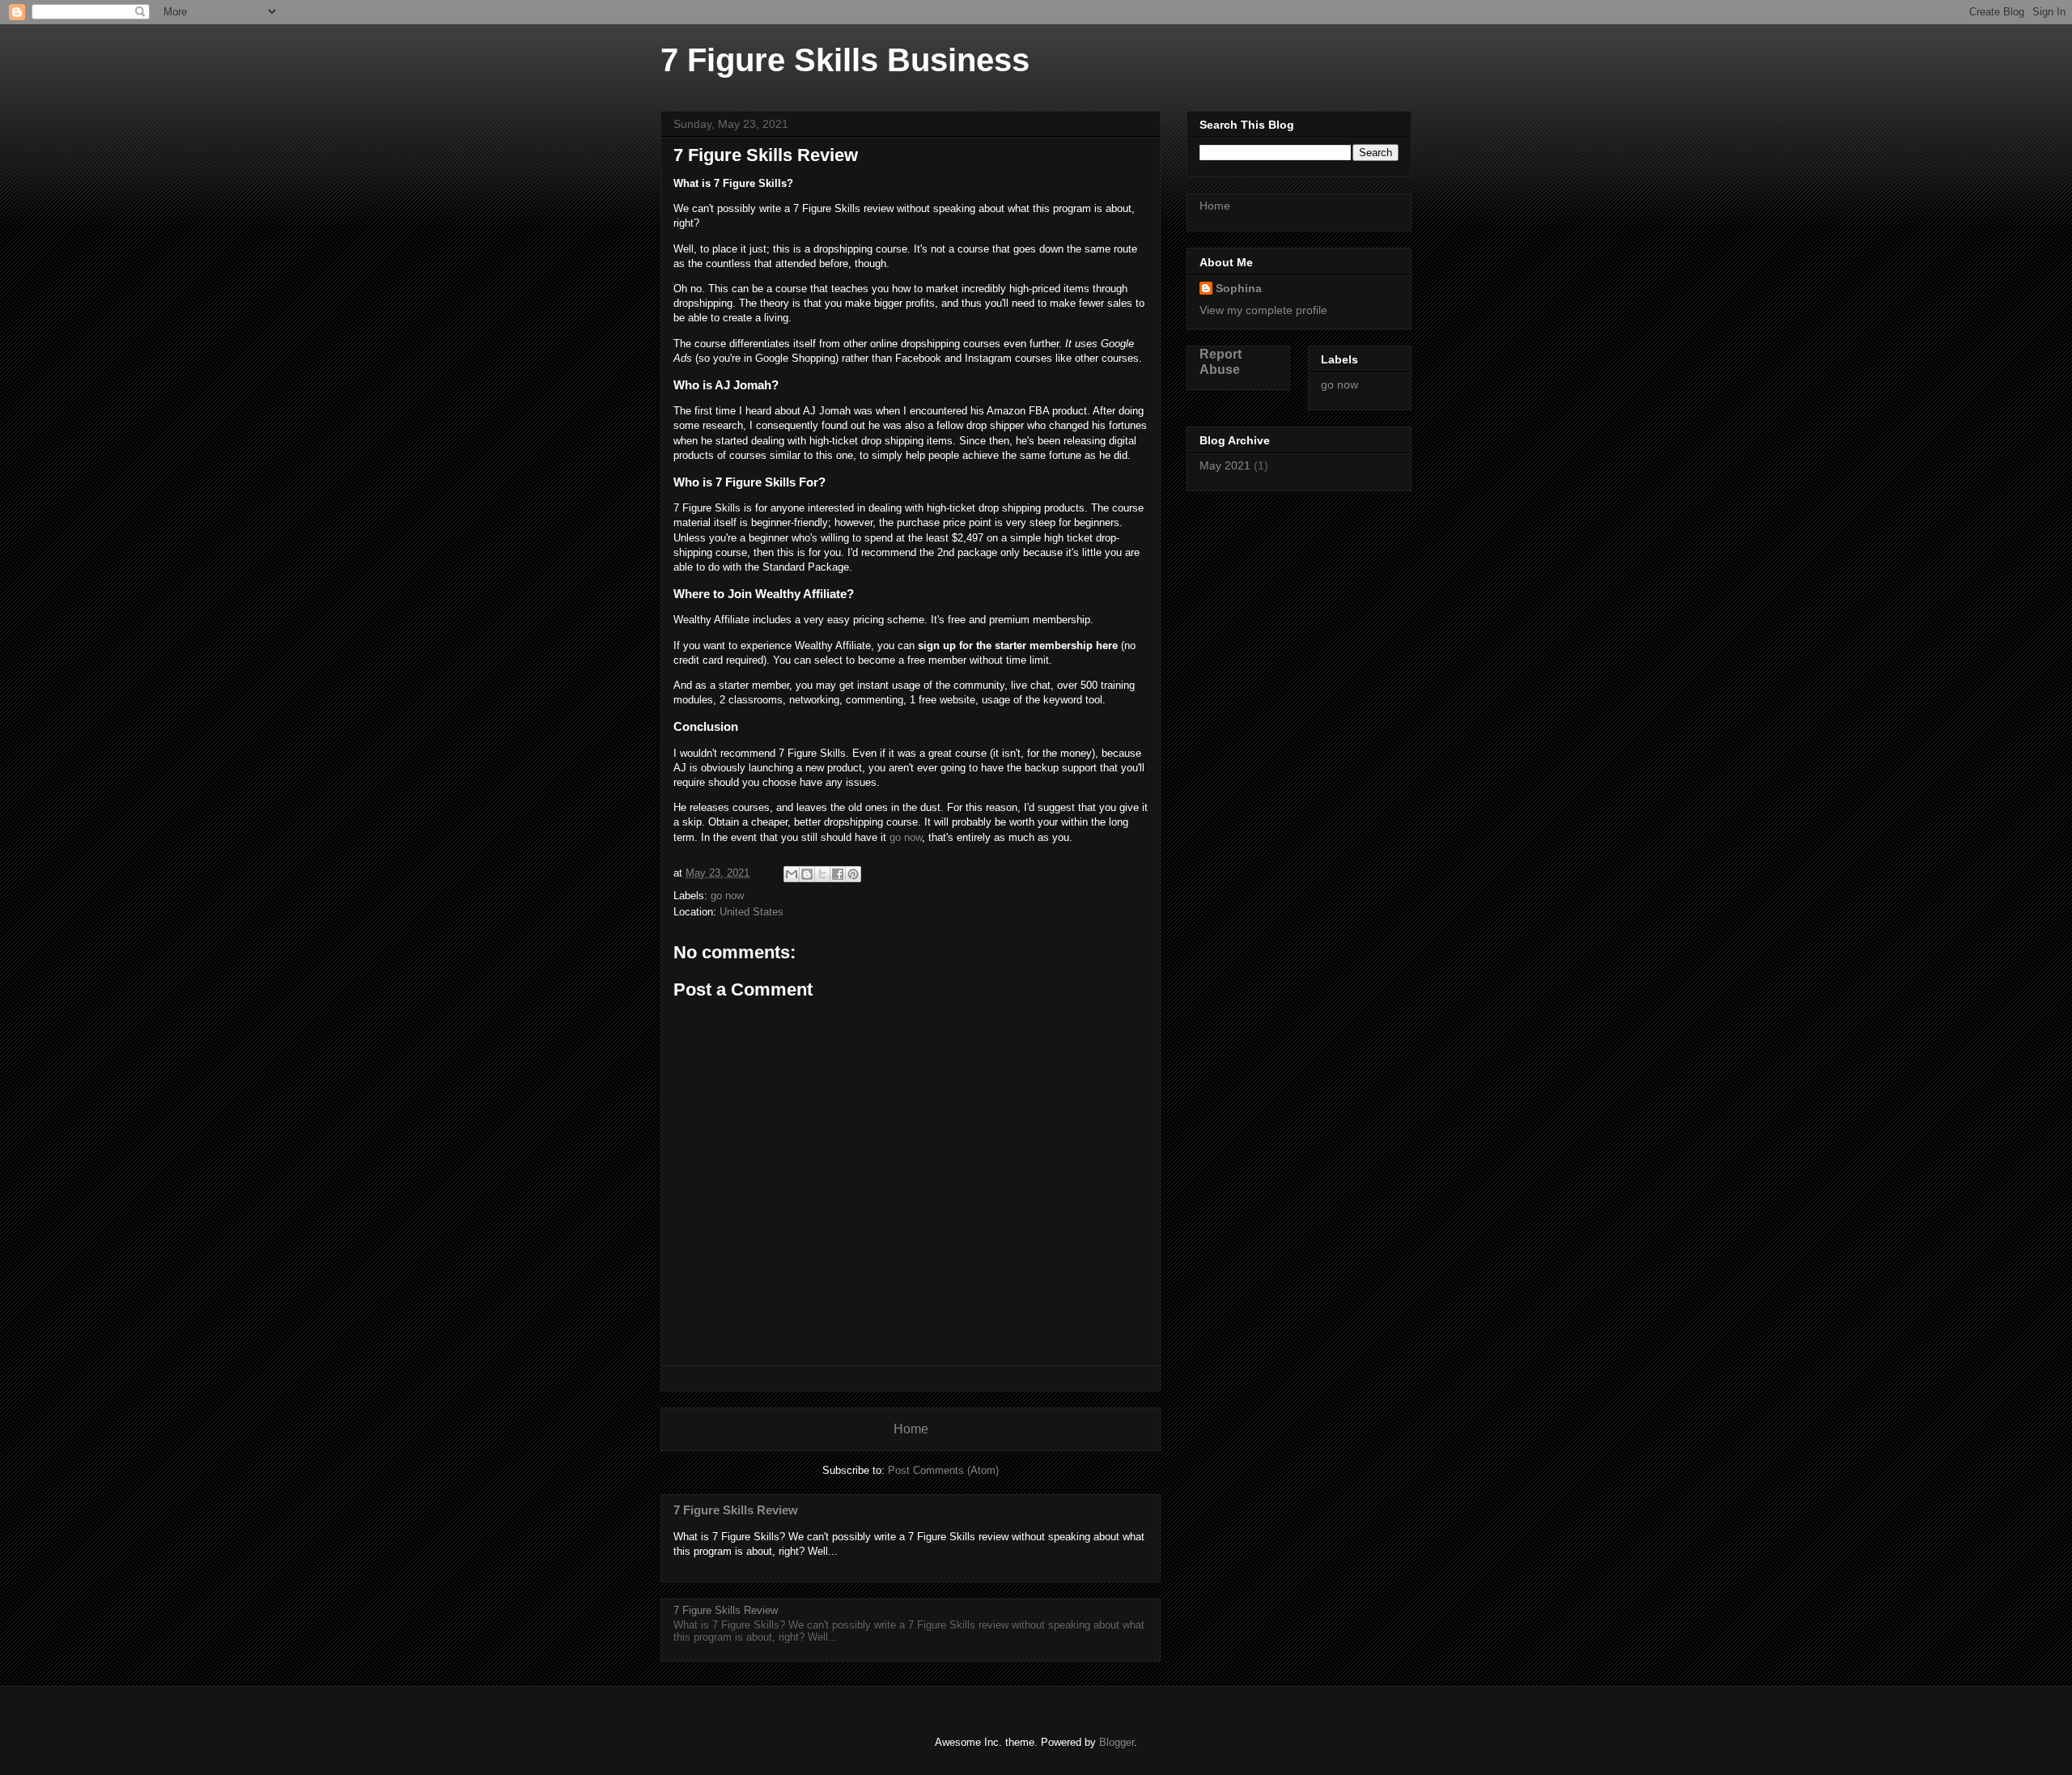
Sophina (1239, 288)
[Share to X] (822, 874)
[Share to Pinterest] (853, 874)
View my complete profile (1263, 310)
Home (911, 1429)
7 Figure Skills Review (736, 1510)
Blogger (1117, 1742)
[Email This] (792, 874)
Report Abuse (1221, 361)
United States (752, 912)
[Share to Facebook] (838, 874)
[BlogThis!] (807, 874)
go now (906, 837)
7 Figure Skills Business (845, 60)
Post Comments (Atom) (943, 1470)
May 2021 (1225, 465)
